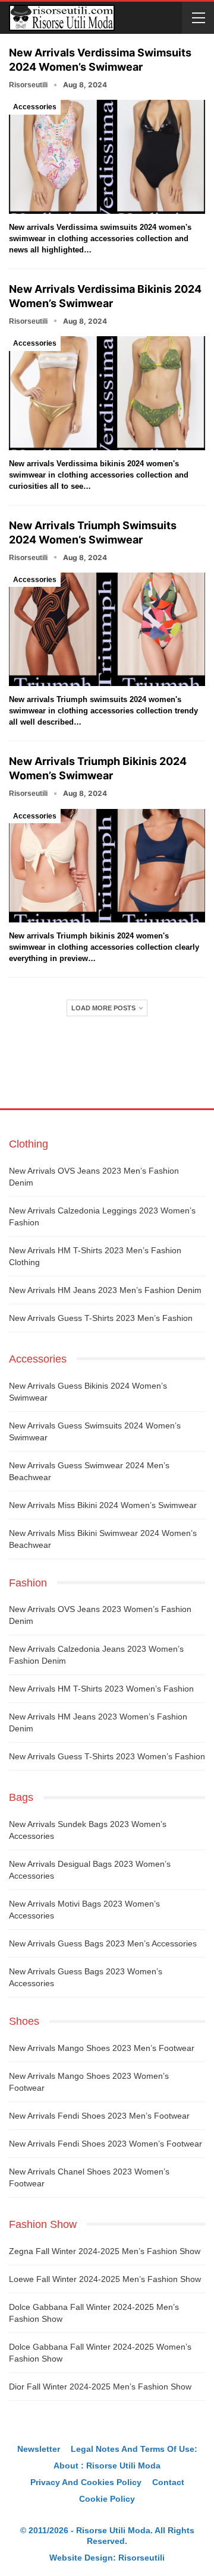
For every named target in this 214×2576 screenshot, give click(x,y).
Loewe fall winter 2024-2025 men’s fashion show (105, 2279)
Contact (168, 2482)
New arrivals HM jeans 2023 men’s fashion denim (105, 1290)
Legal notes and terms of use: (134, 2449)
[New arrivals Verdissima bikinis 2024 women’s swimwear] (107, 393)
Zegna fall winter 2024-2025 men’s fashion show (105, 2251)
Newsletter (39, 2449)
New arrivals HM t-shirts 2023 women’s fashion (101, 1689)
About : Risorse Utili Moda (107, 2466)
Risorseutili (141, 2558)
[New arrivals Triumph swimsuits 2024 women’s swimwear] (107, 629)
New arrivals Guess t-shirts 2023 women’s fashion (107, 1756)
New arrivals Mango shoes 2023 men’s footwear (102, 2048)
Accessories (35, 107)
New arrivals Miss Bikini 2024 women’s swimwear (103, 1505)
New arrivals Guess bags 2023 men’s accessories (103, 1943)
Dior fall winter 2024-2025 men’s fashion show (100, 2387)
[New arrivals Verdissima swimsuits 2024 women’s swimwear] (107, 157)
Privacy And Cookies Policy (86, 2482)
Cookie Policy (107, 2499)
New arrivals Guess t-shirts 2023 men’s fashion (101, 1318)
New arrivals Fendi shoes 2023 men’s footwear (99, 2116)
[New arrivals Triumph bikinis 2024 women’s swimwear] (107, 866)
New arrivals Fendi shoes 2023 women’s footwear (106, 2144)
